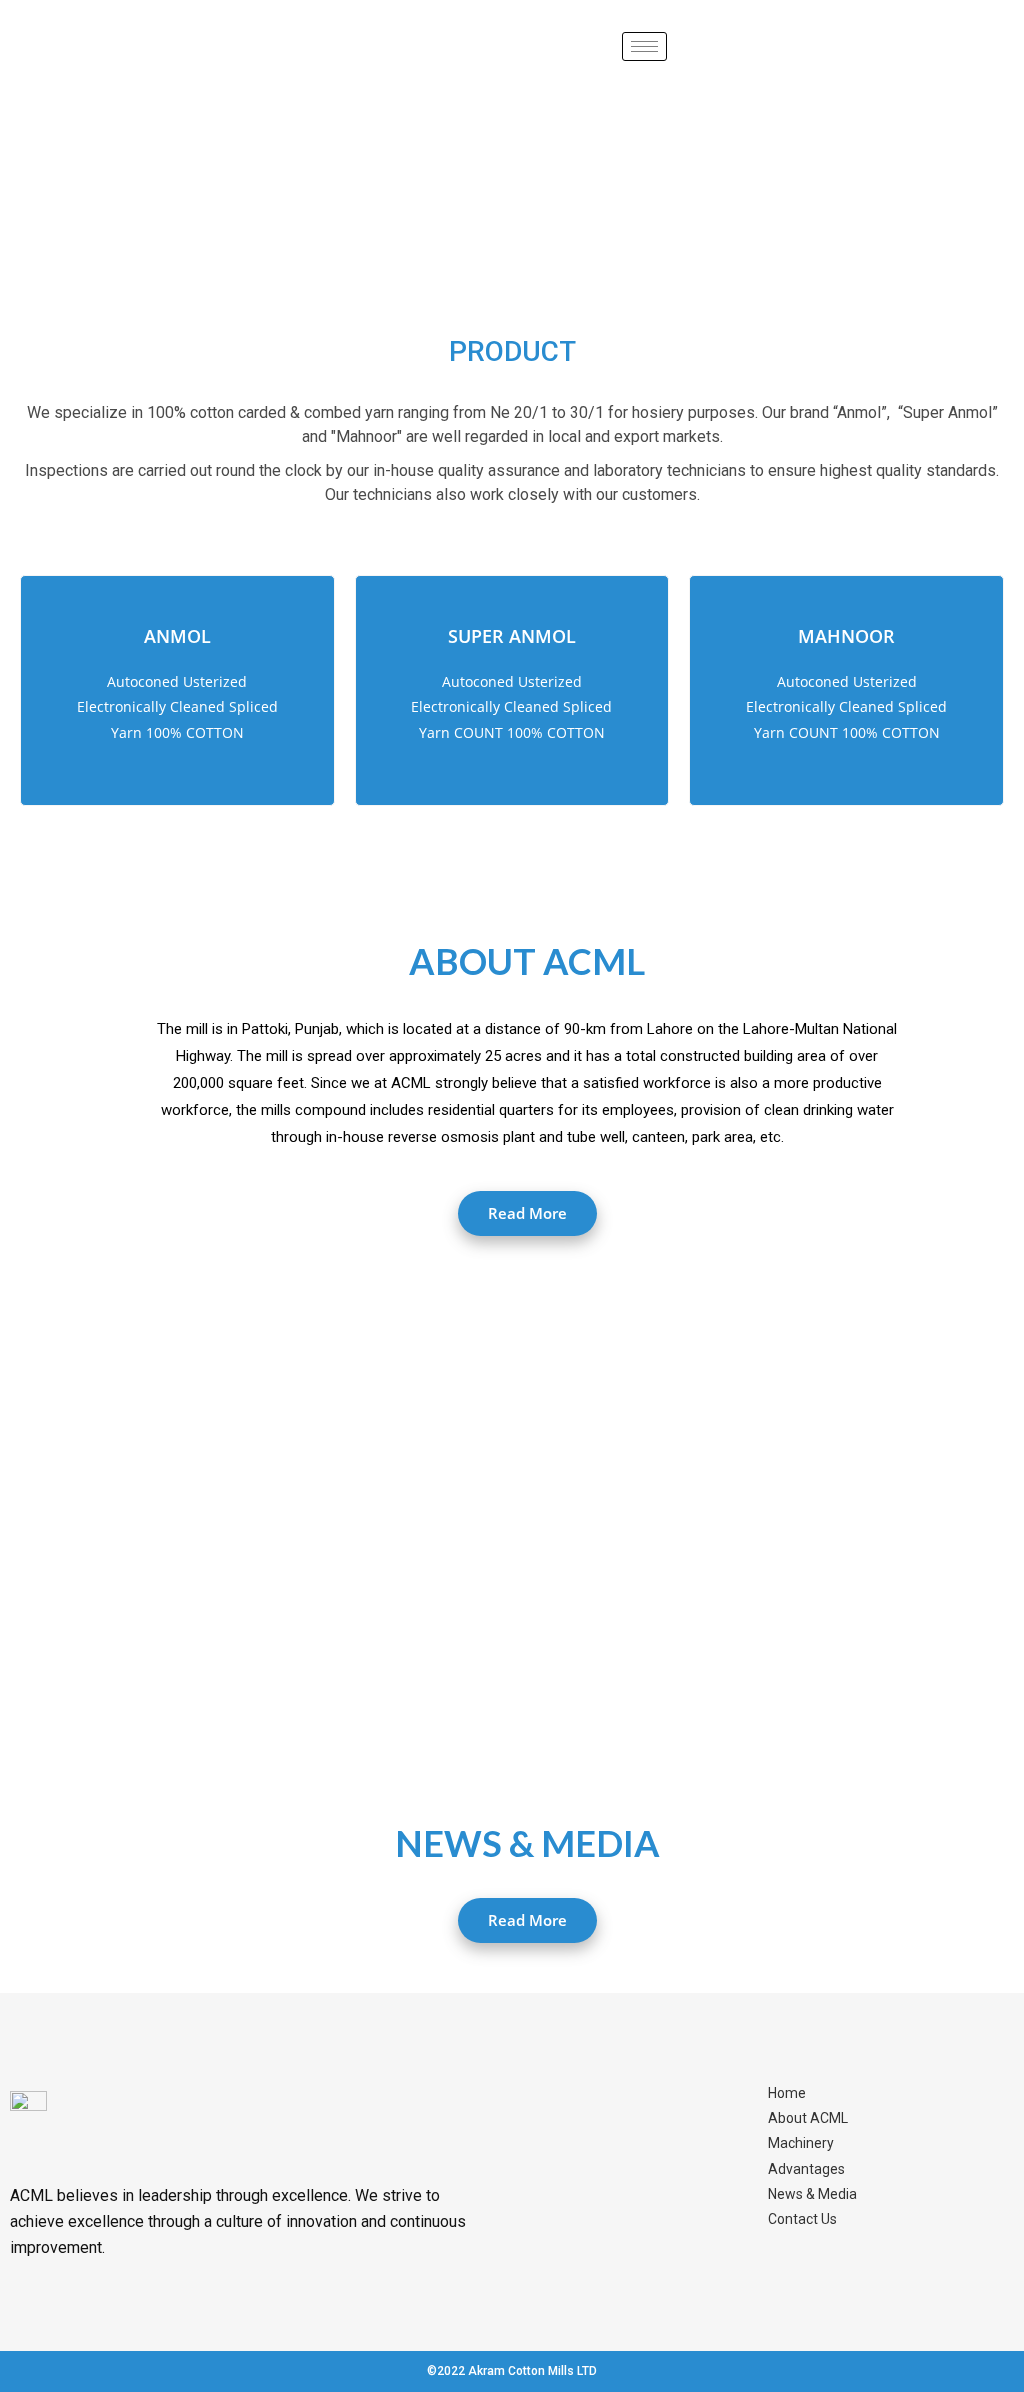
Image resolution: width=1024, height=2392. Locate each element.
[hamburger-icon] (644, 46)
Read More (527, 1213)
